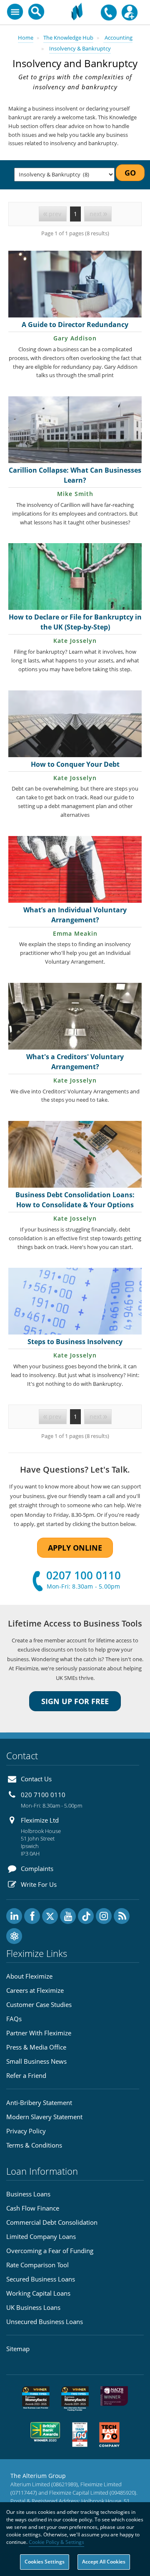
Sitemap (18, 2349)
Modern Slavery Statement (44, 2117)
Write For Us (39, 1884)
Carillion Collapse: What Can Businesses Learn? (75, 475)
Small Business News (36, 2061)
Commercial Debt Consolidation (52, 2222)
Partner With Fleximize (39, 2033)
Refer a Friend (26, 2075)
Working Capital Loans (38, 2293)
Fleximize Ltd (40, 1820)
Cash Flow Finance (33, 2208)
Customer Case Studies (39, 2004)
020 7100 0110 (43, 1795)
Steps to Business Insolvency (75, 1342)
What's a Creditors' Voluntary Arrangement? (75, 1062)
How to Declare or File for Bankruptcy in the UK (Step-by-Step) (75, 622)
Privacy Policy (26, 2131)
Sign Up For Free (75, 1701)
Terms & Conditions (34, 2145)
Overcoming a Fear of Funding (50, 2251)
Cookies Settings (45, 2562)
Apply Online (75, 1548)
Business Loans (28, 2194)
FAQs (14, 2019)
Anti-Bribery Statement (39, 2103)
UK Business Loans (33, 2307)
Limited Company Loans (41, 2236)
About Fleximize (29, 1976)
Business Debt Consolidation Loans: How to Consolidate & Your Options (75, 1200)
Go (130, 173)
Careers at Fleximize (35, 1990)
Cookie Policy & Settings (56, 2542)
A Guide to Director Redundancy (75, 325)
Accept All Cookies (104, 2562)
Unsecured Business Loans (45, 2322)
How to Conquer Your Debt (75, 764)
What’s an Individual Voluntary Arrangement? (75, 915)
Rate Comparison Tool (37, 2265)
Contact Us (36, 1779)
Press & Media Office (36, 2047)
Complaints (37, 1868)
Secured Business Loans (41, 2279)
